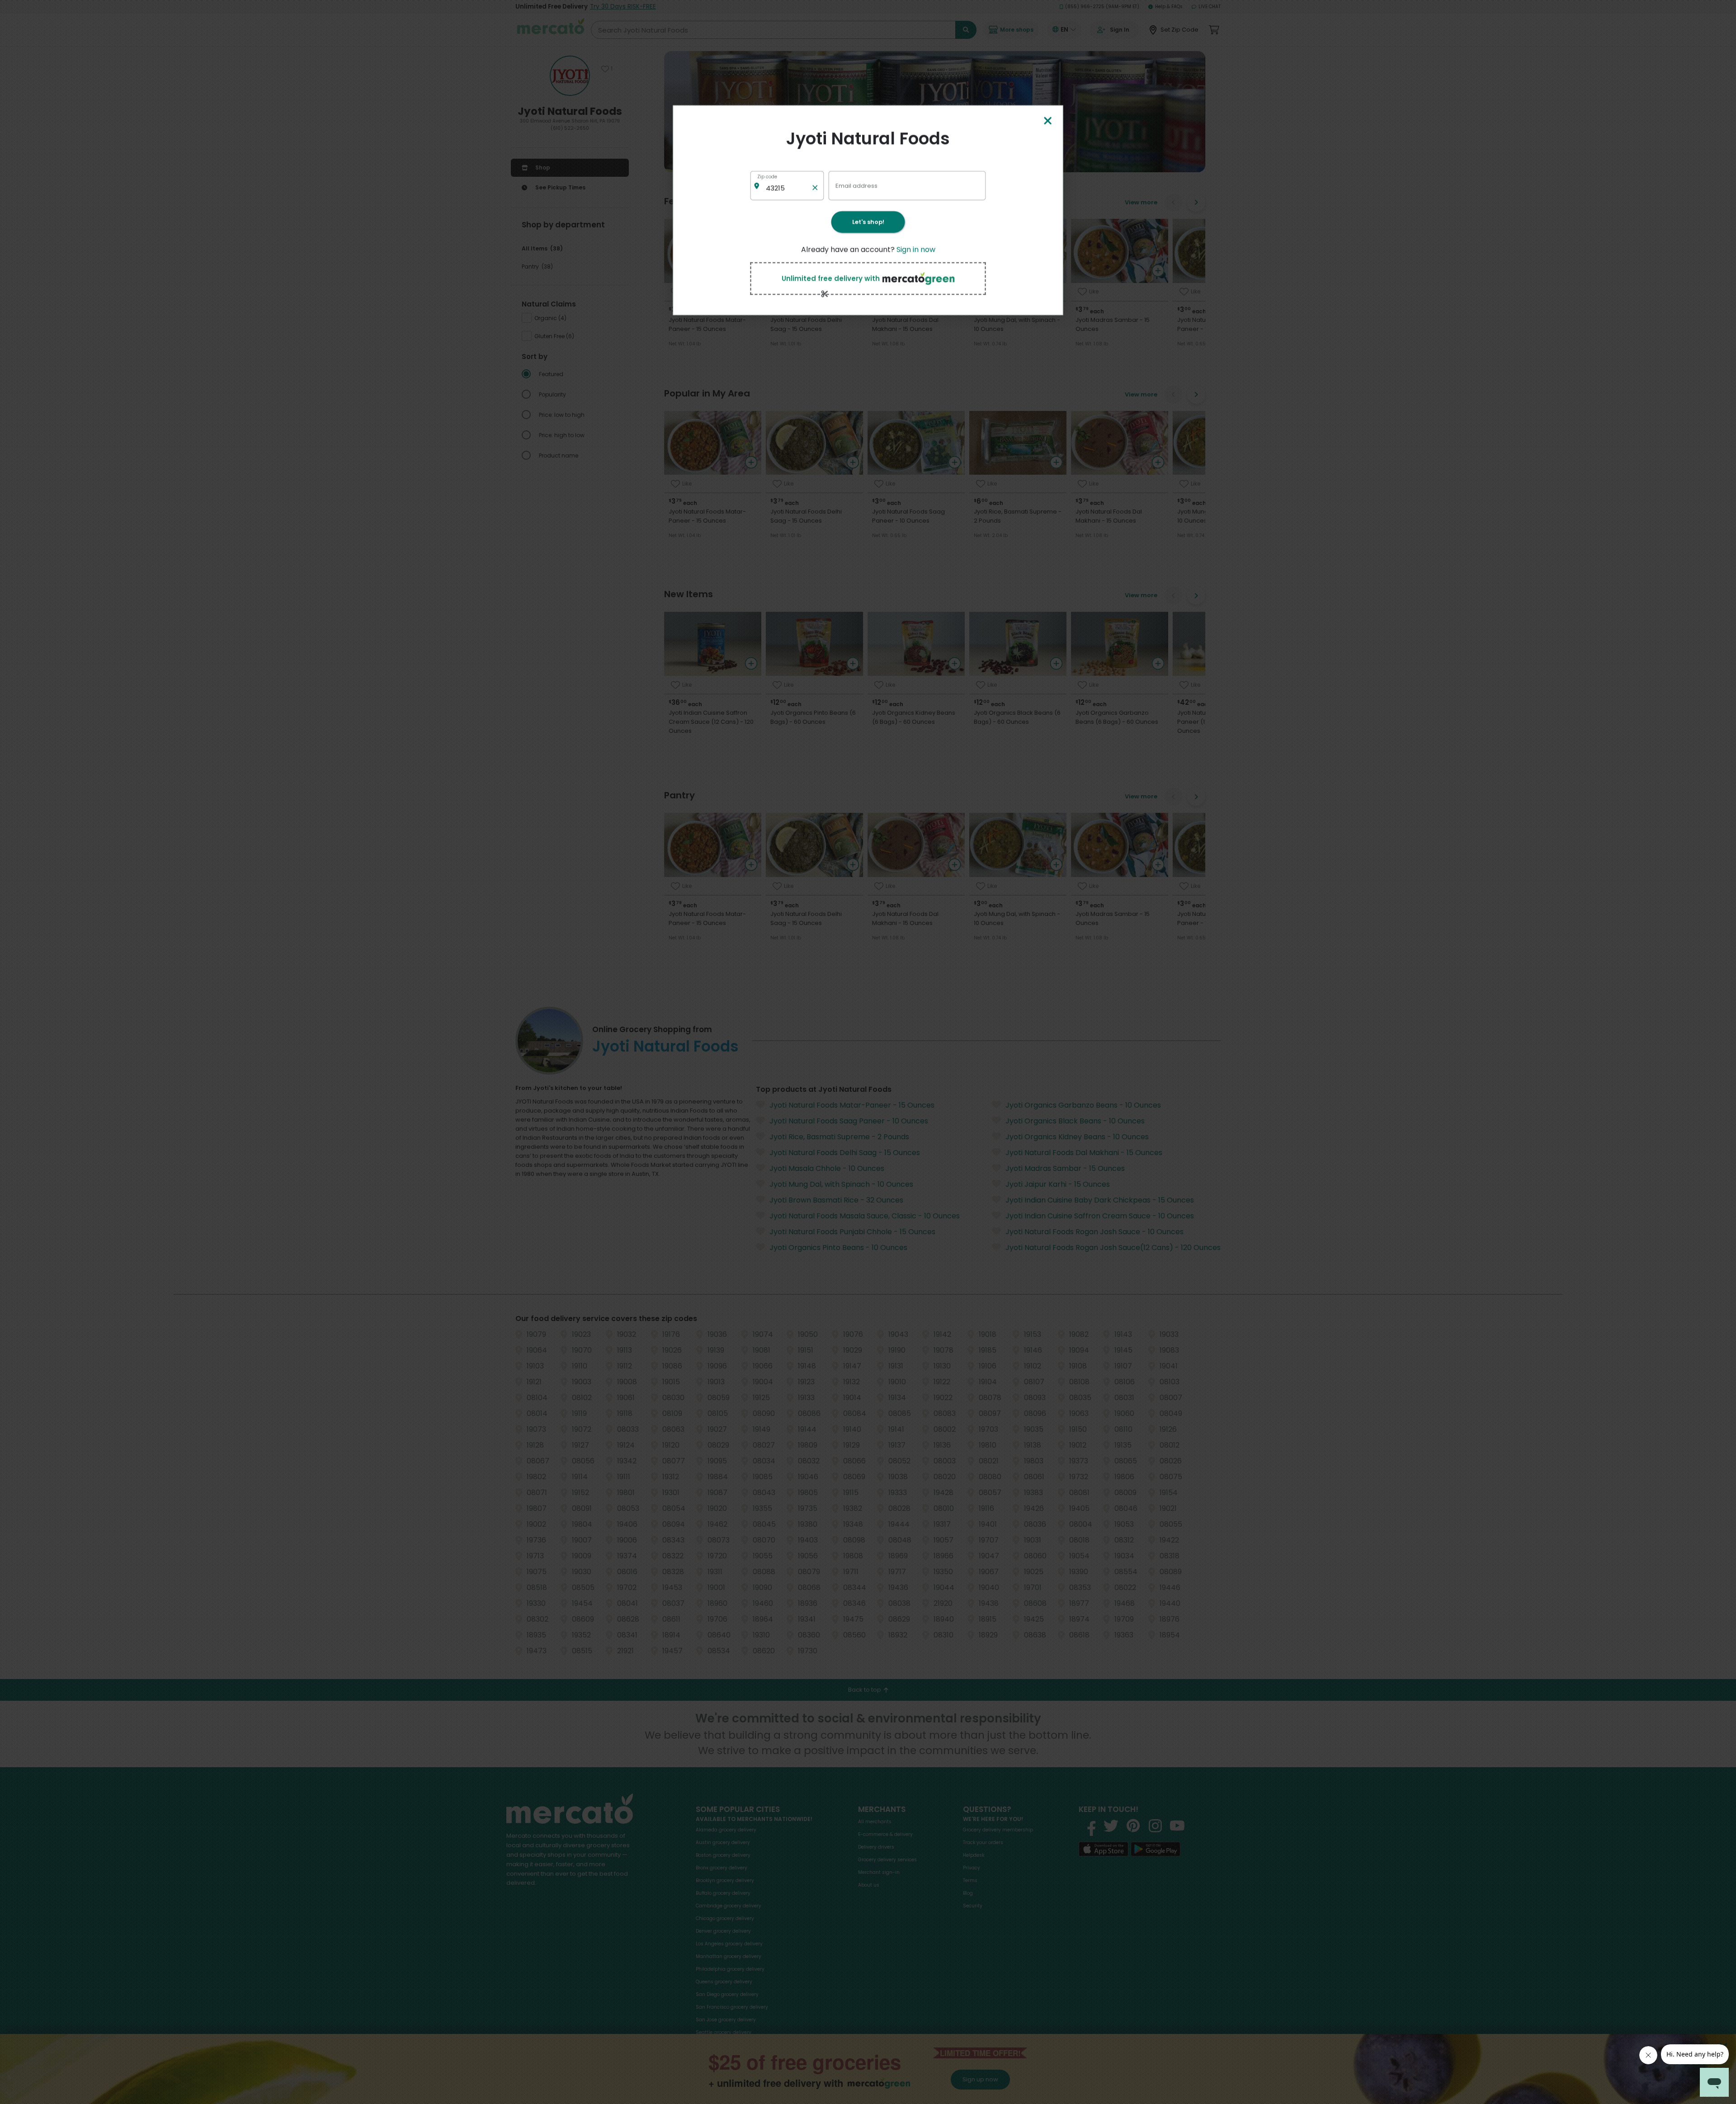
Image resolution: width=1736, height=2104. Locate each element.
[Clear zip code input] (815, 186)
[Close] (1047, 121)
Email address (856, 185)
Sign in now (916, 249)
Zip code (767, 177)
